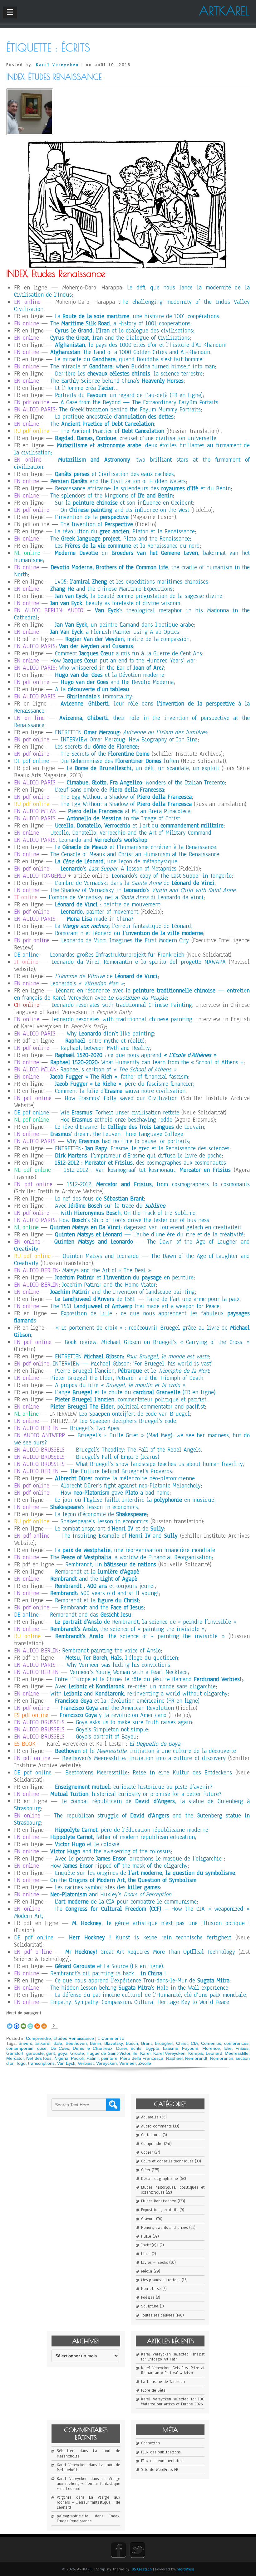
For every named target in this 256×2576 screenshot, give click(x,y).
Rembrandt (196, 2058)
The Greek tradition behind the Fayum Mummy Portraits (130, 410)
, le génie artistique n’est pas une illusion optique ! (161, 1923)
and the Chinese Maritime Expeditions (111, 589)
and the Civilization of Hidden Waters (118, 481)
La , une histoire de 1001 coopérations (137, 316)
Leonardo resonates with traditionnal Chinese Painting (122, 1005)
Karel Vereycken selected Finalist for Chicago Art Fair (173, 2357)
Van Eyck (66, 2063)
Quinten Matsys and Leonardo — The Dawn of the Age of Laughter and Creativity (132, 1260)
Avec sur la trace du (110, 1206)
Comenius (211, 2043)
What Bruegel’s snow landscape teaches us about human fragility (159, 1464)
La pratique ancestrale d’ (114, 417)
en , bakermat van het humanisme (132, 557)
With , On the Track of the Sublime (128, 1213)
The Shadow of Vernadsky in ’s (143, 890)
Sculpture (150, 2306)
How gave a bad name (115, 1493)
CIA (194, 2043)
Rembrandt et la (97, 1572)
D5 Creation (142, 2569)
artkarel (43, 2043)
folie (228, 2048)
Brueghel (164, 2043)
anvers (25, 2043)
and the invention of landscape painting (123, 1292)
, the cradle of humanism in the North (132, 571)
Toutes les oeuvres (158, 2315)
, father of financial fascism (119, 1077)
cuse (42, 2048)
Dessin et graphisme (160, 2179)
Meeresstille (237, 2053)
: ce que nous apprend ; (136, 1055)
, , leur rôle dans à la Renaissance (132, 707)
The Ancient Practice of (112, 431)
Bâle (58, 2043)
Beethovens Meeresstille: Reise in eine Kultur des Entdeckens (149, 1773)
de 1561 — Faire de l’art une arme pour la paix (147, 1299)
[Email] (23, 2023)
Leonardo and (103, 840)
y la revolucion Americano (113, 1715)
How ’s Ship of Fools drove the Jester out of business (134, 1220)
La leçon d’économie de (101, 1514)
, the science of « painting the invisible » (128, 1629)
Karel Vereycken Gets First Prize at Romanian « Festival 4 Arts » (173, 2370)
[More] (44, 2023)
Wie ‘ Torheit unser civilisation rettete (120, 1113)
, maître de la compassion (127, 639)
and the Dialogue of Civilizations (120, 338)
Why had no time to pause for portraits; (128, 1141)
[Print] (37, 2023)
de (106, 976)
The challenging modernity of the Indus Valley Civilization (132, 306)
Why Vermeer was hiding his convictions (118, 1665)
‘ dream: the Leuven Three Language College (117, 1134)
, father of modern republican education (123, 1837)
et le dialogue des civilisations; (125, 331)
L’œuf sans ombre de (109, 790)
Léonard (214, 2053)
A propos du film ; (121, 1385)
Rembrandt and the (102, 1608)
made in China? (100, 919)
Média (147, 2271)
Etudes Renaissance (74, 2038)
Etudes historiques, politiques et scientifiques (173, 2190)
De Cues (60, 2048)
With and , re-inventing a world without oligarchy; (140, 1694)
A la (92, 689)
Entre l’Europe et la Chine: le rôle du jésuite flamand (147, 1679)
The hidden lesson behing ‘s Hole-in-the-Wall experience (139, 1988)
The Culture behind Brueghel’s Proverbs (121, 1471)
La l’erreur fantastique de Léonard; (124, 926)
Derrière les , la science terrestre (129, 374)
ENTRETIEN (132, 1356)
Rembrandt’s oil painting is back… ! (108, 1973)
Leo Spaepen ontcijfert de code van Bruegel (134, 1414)
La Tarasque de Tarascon (163, 2382)
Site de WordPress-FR (160, 2470)
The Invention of (97, 524)
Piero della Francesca (142, 2058)
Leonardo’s (87, 983)
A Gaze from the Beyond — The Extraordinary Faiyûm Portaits (139, 402)
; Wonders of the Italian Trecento (146, 783)
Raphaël (174, 2058)
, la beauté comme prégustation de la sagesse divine (139, 596)
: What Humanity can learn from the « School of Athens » (147, 1062)
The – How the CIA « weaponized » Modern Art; (132, 1912)
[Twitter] (10, 2023)
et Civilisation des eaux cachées (114, 474)
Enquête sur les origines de (145, 1873)
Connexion (150, 2443)
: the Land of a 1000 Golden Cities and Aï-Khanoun (130, 352)
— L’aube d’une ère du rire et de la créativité (149, 1235)
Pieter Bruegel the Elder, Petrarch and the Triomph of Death (127, 1378)
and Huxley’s (111, 1894)
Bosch (132, 2043)
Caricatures (151, 2135)
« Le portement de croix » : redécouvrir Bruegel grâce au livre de (132, 1331)
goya (63, 2053)
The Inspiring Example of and (120, 1536)
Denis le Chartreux (93, 2048)
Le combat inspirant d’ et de (109, 1529)
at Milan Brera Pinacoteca (129, 811)
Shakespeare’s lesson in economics (104, 1521)
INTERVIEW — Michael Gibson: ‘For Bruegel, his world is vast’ (133, 1364)
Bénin (96, 2043)
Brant (146, 2043)
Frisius (242, 2048)
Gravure (148, 2219)
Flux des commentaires (162, 2461)
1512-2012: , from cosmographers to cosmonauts (158, 1184)
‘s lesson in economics (94, 1507)
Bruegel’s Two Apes (95, 1428)
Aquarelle (150, 2117)
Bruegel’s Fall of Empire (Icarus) (118, 1457)
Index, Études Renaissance (54, 77)
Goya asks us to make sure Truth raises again (134, 1722)
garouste (35, 2053)
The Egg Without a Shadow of (126, 797)
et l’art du (139, 826)
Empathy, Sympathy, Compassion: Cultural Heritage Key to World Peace (140, 2002)
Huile (146, 2236)
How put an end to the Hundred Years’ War (123, 661)
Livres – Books (154, 2263)
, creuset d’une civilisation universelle (136, 438)
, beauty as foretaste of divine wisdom (115, 603)
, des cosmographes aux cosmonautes (140, 1163)
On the (123, 1880)
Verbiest (86, 2063)
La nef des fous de (99, 1199)
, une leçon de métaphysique (116, 861)
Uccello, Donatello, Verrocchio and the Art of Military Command (131, 833)
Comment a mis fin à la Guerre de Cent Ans (128, 653)
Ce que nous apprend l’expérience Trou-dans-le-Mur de (142, 1981)
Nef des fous (39, 2058)
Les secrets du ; (97, 747)
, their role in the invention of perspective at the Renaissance (132, 722)
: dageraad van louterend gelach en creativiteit (146, 1227)
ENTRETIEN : (131, 732)
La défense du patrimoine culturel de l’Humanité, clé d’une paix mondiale (150, 1995)
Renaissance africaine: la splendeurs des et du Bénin (143, 488)
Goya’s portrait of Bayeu (106, 1737)
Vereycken (106, 2063)
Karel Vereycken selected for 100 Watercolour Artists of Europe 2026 (173, 2402)
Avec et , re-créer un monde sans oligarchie (135, 1686)
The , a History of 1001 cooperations (120, 323)
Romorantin (222, 2058)
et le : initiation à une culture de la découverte (145, 1751)
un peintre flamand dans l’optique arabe (124, 625)
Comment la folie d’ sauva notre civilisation (120, 1091)
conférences (236, 2043)
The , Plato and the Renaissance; (121, 539)
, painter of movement (99, 912)
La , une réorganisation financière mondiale (135, 1550)
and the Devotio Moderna (117, 682)
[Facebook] (17, 2023)
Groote (77, 2053)
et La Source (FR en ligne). (110, 1966)
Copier (147, 2152)
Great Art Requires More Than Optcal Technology (150, 1952)
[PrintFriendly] (30, 2023)
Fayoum (190, 2048)
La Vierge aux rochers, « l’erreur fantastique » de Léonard (89, 2484)
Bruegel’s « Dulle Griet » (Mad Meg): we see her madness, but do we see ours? (132, 1439)
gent (51, 2053)
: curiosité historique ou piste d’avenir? (134, 1787)
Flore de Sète (153, 2390)
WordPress (186, 2569)
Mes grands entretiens (161, 2280)
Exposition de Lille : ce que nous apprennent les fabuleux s (132, 1317)
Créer (146, 2170)
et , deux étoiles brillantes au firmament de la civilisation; (132, 449)
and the (94, 1579)
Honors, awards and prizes (164, 2228)
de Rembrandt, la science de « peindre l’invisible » (146, 1622)
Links (146, 2254)
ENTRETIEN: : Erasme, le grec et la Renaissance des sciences (142, 1148)
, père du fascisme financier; (125, 1084)
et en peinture (124, 1278)
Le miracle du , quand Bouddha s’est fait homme (129, 359)
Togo (21, 2063)
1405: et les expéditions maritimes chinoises (132, 582)
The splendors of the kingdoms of (111, 496)
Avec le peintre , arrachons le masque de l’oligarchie (138, 1859)
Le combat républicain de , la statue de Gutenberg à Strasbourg (132, 1805)
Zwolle (145, 2063)
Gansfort (15, 2053)
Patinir (93, 2058)
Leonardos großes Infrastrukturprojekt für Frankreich (117, 955)
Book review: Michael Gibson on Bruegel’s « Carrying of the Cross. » (157, 1342)
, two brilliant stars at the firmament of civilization (132, 463)
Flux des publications (161, 2452)
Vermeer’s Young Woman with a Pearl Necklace (129, 1672)
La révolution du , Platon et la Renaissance (125, 531)
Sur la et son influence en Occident (124, 503)
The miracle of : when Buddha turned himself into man (133, 366)
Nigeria (61, 2058)
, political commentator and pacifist (128, 1407)
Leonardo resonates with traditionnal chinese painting (122, 1019)
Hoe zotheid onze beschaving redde (116, 1120)
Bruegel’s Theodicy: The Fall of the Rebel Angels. (139, 1450)
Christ (182, 2043)
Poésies (148, 2297)
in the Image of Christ (123, 818)
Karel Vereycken (57, 65)
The (102, 424)
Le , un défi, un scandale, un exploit (143, 768)
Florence (211, 2048)
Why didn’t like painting (110, 1034)
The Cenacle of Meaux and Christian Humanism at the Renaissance (135, 854)
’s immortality (99, 696)
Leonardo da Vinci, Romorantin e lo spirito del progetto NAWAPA (138, 962)
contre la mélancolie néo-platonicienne (125, 1478)
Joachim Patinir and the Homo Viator (109, 1285)
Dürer (122, 2048)
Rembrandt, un (111, 1565)
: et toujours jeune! (105, 1586)
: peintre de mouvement (108, 905)
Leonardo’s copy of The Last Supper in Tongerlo (172, 876)
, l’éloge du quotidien (122, 1658)
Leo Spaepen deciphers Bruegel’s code (128, 1421)
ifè (135, 2053)
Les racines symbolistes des (107, 1887)
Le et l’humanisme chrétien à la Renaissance (135, 847)
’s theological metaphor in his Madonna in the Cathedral (132, 614)
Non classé (151, 2289)
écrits (136, 2048)
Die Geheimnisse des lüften (120, 761)
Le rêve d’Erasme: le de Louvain (129, 1127)
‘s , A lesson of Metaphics (118, 869)
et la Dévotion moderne (110, 675)
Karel (145, 2053)
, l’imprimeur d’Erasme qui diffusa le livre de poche (138, 1156)
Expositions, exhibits (160, 2210)
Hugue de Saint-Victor (108, 2053)
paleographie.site (73, 2516)
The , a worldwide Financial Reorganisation (131, 1557)
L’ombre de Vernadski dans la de (135, 883)
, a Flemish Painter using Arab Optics (115, 632)
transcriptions (41, 2063)
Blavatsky (113, 2043)
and (96, 646)
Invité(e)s (150, 2245)
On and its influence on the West (125, 510)
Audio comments (156, 2126)
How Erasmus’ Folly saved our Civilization (121, 1098)
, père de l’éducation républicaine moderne (132, 1830)
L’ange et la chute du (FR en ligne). (136, 1392)
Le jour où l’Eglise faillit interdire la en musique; (135, 1500)
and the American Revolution (117, 1708)
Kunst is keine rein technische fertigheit (150, 1938)
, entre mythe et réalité (105, 1041)
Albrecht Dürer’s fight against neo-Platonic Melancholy (131, 1486)
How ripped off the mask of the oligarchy (119, 1866)
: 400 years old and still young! (104, 1593)
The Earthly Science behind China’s (117, 381)
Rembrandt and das (91, 1615)
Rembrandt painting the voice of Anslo (111, 1651)
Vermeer (128, 2063)
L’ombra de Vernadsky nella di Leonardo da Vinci (126, 897)
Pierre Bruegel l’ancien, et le (132, 1371)
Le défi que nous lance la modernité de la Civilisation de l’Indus (132, 291)
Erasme (171, 2048)
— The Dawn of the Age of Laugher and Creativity (132, 1245)
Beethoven (76, 2043)
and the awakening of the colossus (111, 1851)
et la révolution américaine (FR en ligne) (127, 1701)
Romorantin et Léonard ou (129, 933)
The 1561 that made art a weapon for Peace (135, 1306)
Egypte (152, 2048)
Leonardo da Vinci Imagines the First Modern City (125, 940)
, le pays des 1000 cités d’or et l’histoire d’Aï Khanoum (141, 345)
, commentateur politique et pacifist (131, 1400)
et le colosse (87, 1844)
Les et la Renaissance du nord (127, 546)
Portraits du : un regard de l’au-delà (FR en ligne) (129, 395)
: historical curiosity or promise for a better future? (136, 1794)
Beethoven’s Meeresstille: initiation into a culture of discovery (144, 1758)
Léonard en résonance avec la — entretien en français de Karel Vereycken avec (132, 994)
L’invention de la (92, 517)
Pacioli (77, 2058)
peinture (109, 2058)
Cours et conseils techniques (167, 2161)
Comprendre (38, 2038)
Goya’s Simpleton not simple (112, 1729)
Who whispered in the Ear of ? (111, 668)
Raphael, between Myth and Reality (105, 1048)
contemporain (20, 2048)
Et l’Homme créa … (87, 388)
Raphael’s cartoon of (118, 1070)
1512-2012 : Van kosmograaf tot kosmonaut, (147, 1170)
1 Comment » (111, 2038)
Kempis (196, 2053)
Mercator (15, 2058)
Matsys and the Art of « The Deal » (107, 1270)
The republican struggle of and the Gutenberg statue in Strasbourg (132, 1819)
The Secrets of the (105, 754)
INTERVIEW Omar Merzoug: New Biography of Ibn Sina (129, 740)
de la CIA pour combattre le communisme (126, 1902)
